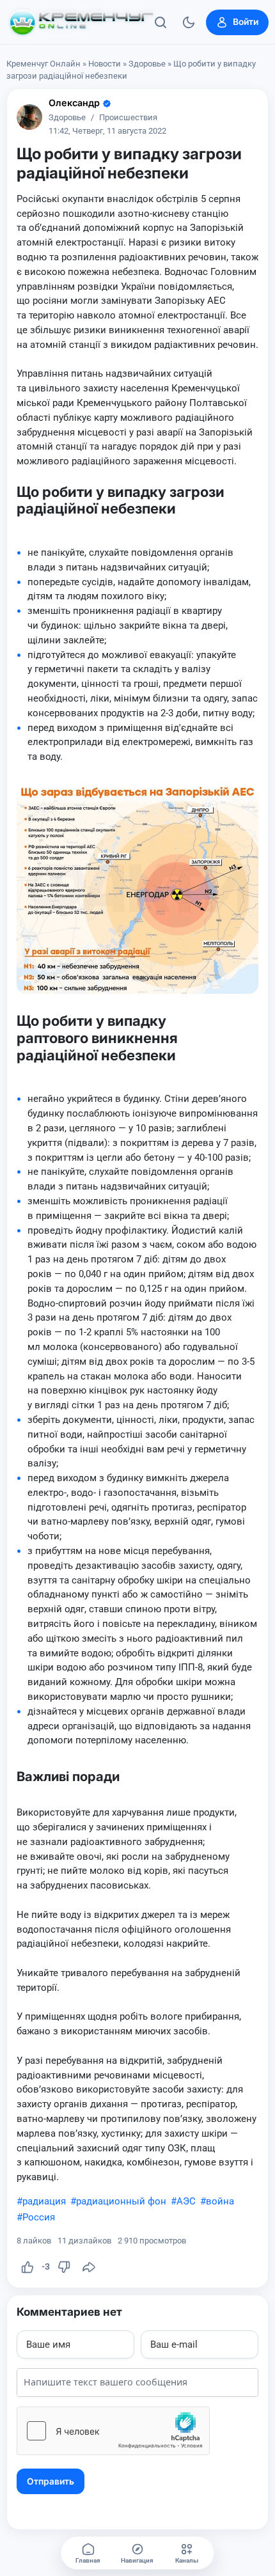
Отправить (51, 2481)
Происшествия (128, 118)
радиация (44, 2201)
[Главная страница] (81, 22)
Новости (105, 64)
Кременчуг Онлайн (43, 64)
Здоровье (147, 64)
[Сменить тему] (189, 22)
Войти (246, 22)
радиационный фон (121, 2201)
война (220, 2201)
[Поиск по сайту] (161, 22)
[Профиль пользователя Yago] (29, 117)
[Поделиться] (89, 2267)
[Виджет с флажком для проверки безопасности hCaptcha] (113, 2431)
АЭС (186, 2201)
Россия (39, 2217)
